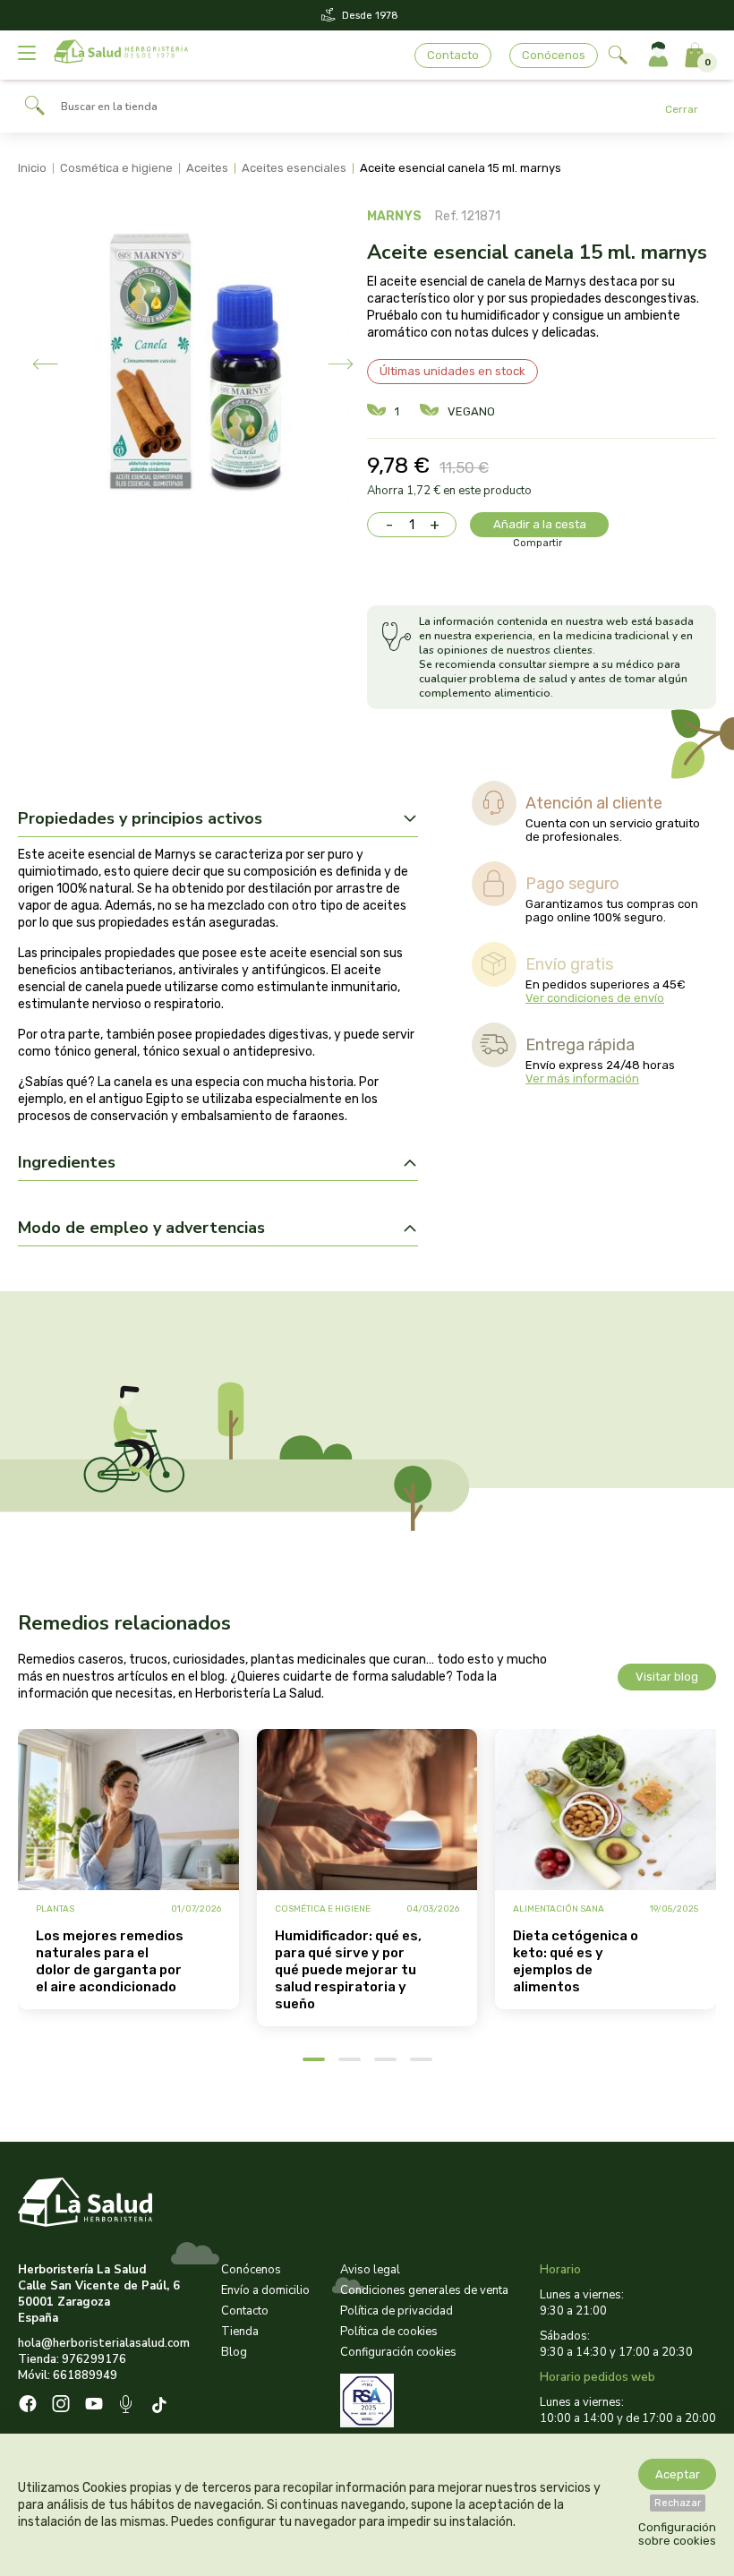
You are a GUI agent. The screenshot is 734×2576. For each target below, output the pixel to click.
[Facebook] (28, 2406)
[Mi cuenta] (658, 55)
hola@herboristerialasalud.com (104, 2343)
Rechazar (678, 2503)
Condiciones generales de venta (424, 2290)
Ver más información (582, 1078)
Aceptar (678, 2474)
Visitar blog (667, 1677)
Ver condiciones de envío (595, 998)
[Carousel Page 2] (350, 2059)
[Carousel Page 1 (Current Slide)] (314, 2059)
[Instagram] (61, 2406)
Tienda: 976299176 (72, 2359)
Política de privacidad (397, 2311)
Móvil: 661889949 (68, 2375)
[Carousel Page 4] (421, 2059)
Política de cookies (389, 2332)
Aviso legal (370, 2270)
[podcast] (128, 2406)
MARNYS (394, 216)
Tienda (240, 2332)
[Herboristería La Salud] (121, 55)
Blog (234, 2352)
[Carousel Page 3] (385, 2059)
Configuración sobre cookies (677, 2534)
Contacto (453, 55)
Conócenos (554, 55)
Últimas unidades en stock (452, 371)
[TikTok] (162, 2406)
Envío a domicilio (265, 2290)
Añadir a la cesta (540, 524)
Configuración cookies (398, 2352)
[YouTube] (94, 2406)
